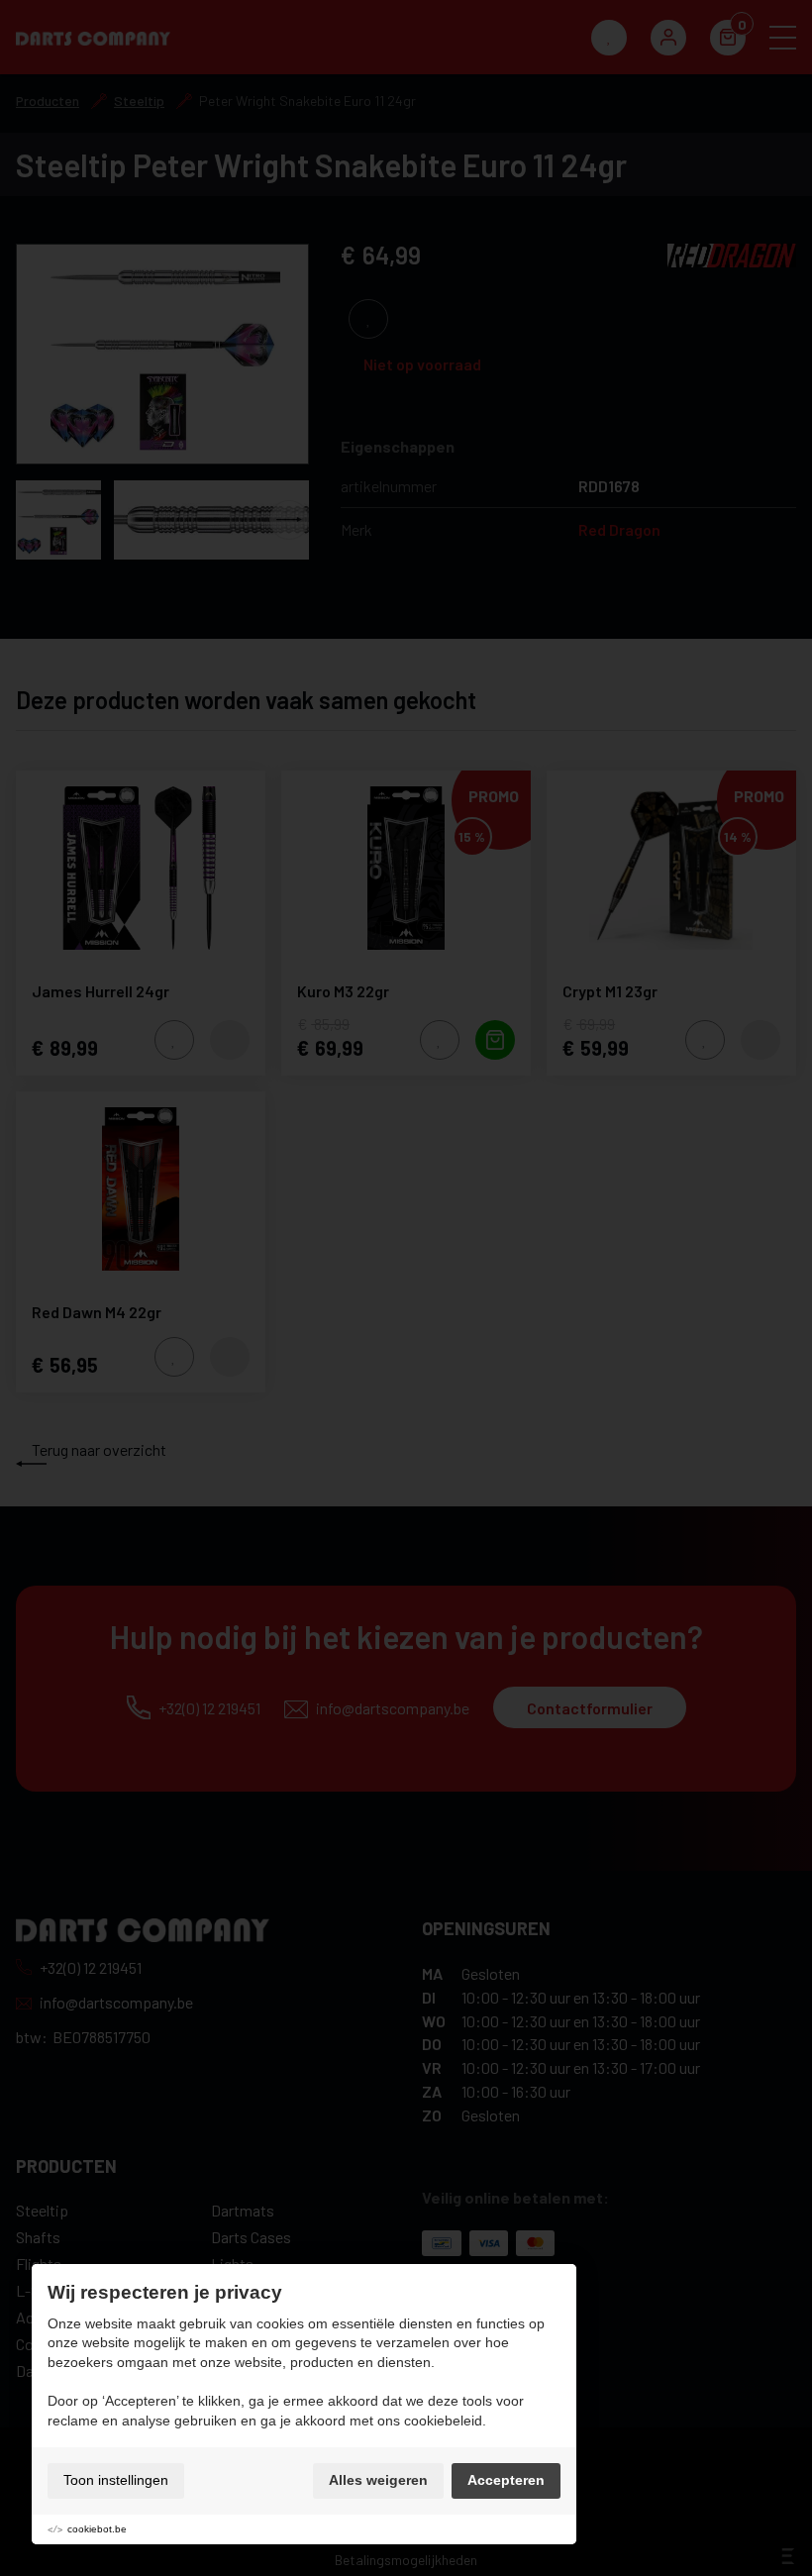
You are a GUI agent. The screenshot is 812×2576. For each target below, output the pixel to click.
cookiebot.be (97, 2529)
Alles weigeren (378, 2480)
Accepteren (506, 2480)
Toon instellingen (116, 2480)
